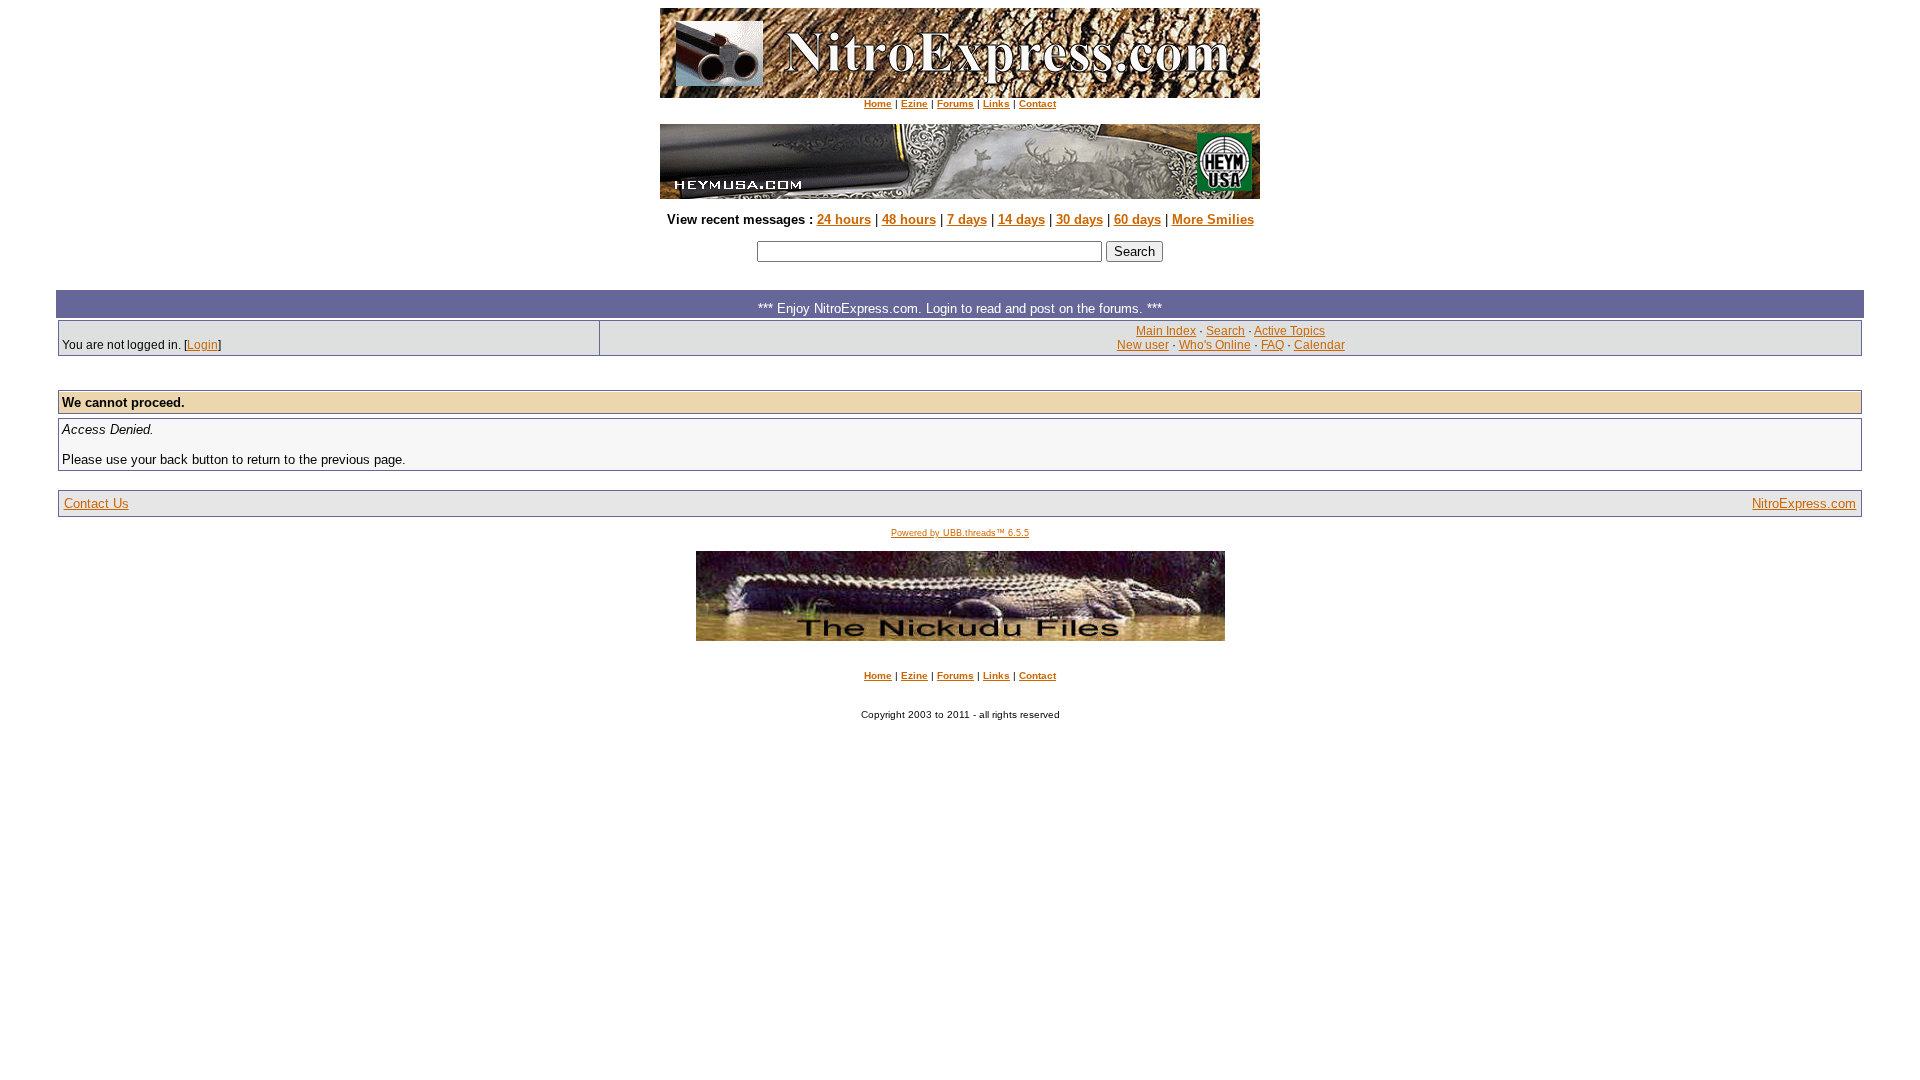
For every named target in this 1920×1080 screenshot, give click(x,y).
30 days (1079, 219)
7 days (967, 219)
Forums (955, 103)
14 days (1021, 219)
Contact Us (96, 503)
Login (202, 345)
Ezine (914, 103)
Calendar (1319, 345)
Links (996, 103)
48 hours (909, 219)
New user (1143, 345)
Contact (1037, 103)
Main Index (1166, 331)
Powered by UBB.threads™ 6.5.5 (960, 533)
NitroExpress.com (1804, 503)
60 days (1137, 219)
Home (878, 103)
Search (1225, 331)
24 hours (844, 219)
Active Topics (1289, 331)
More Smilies (1213, 219)
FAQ (1272, 345)
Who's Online (1215, 345)
